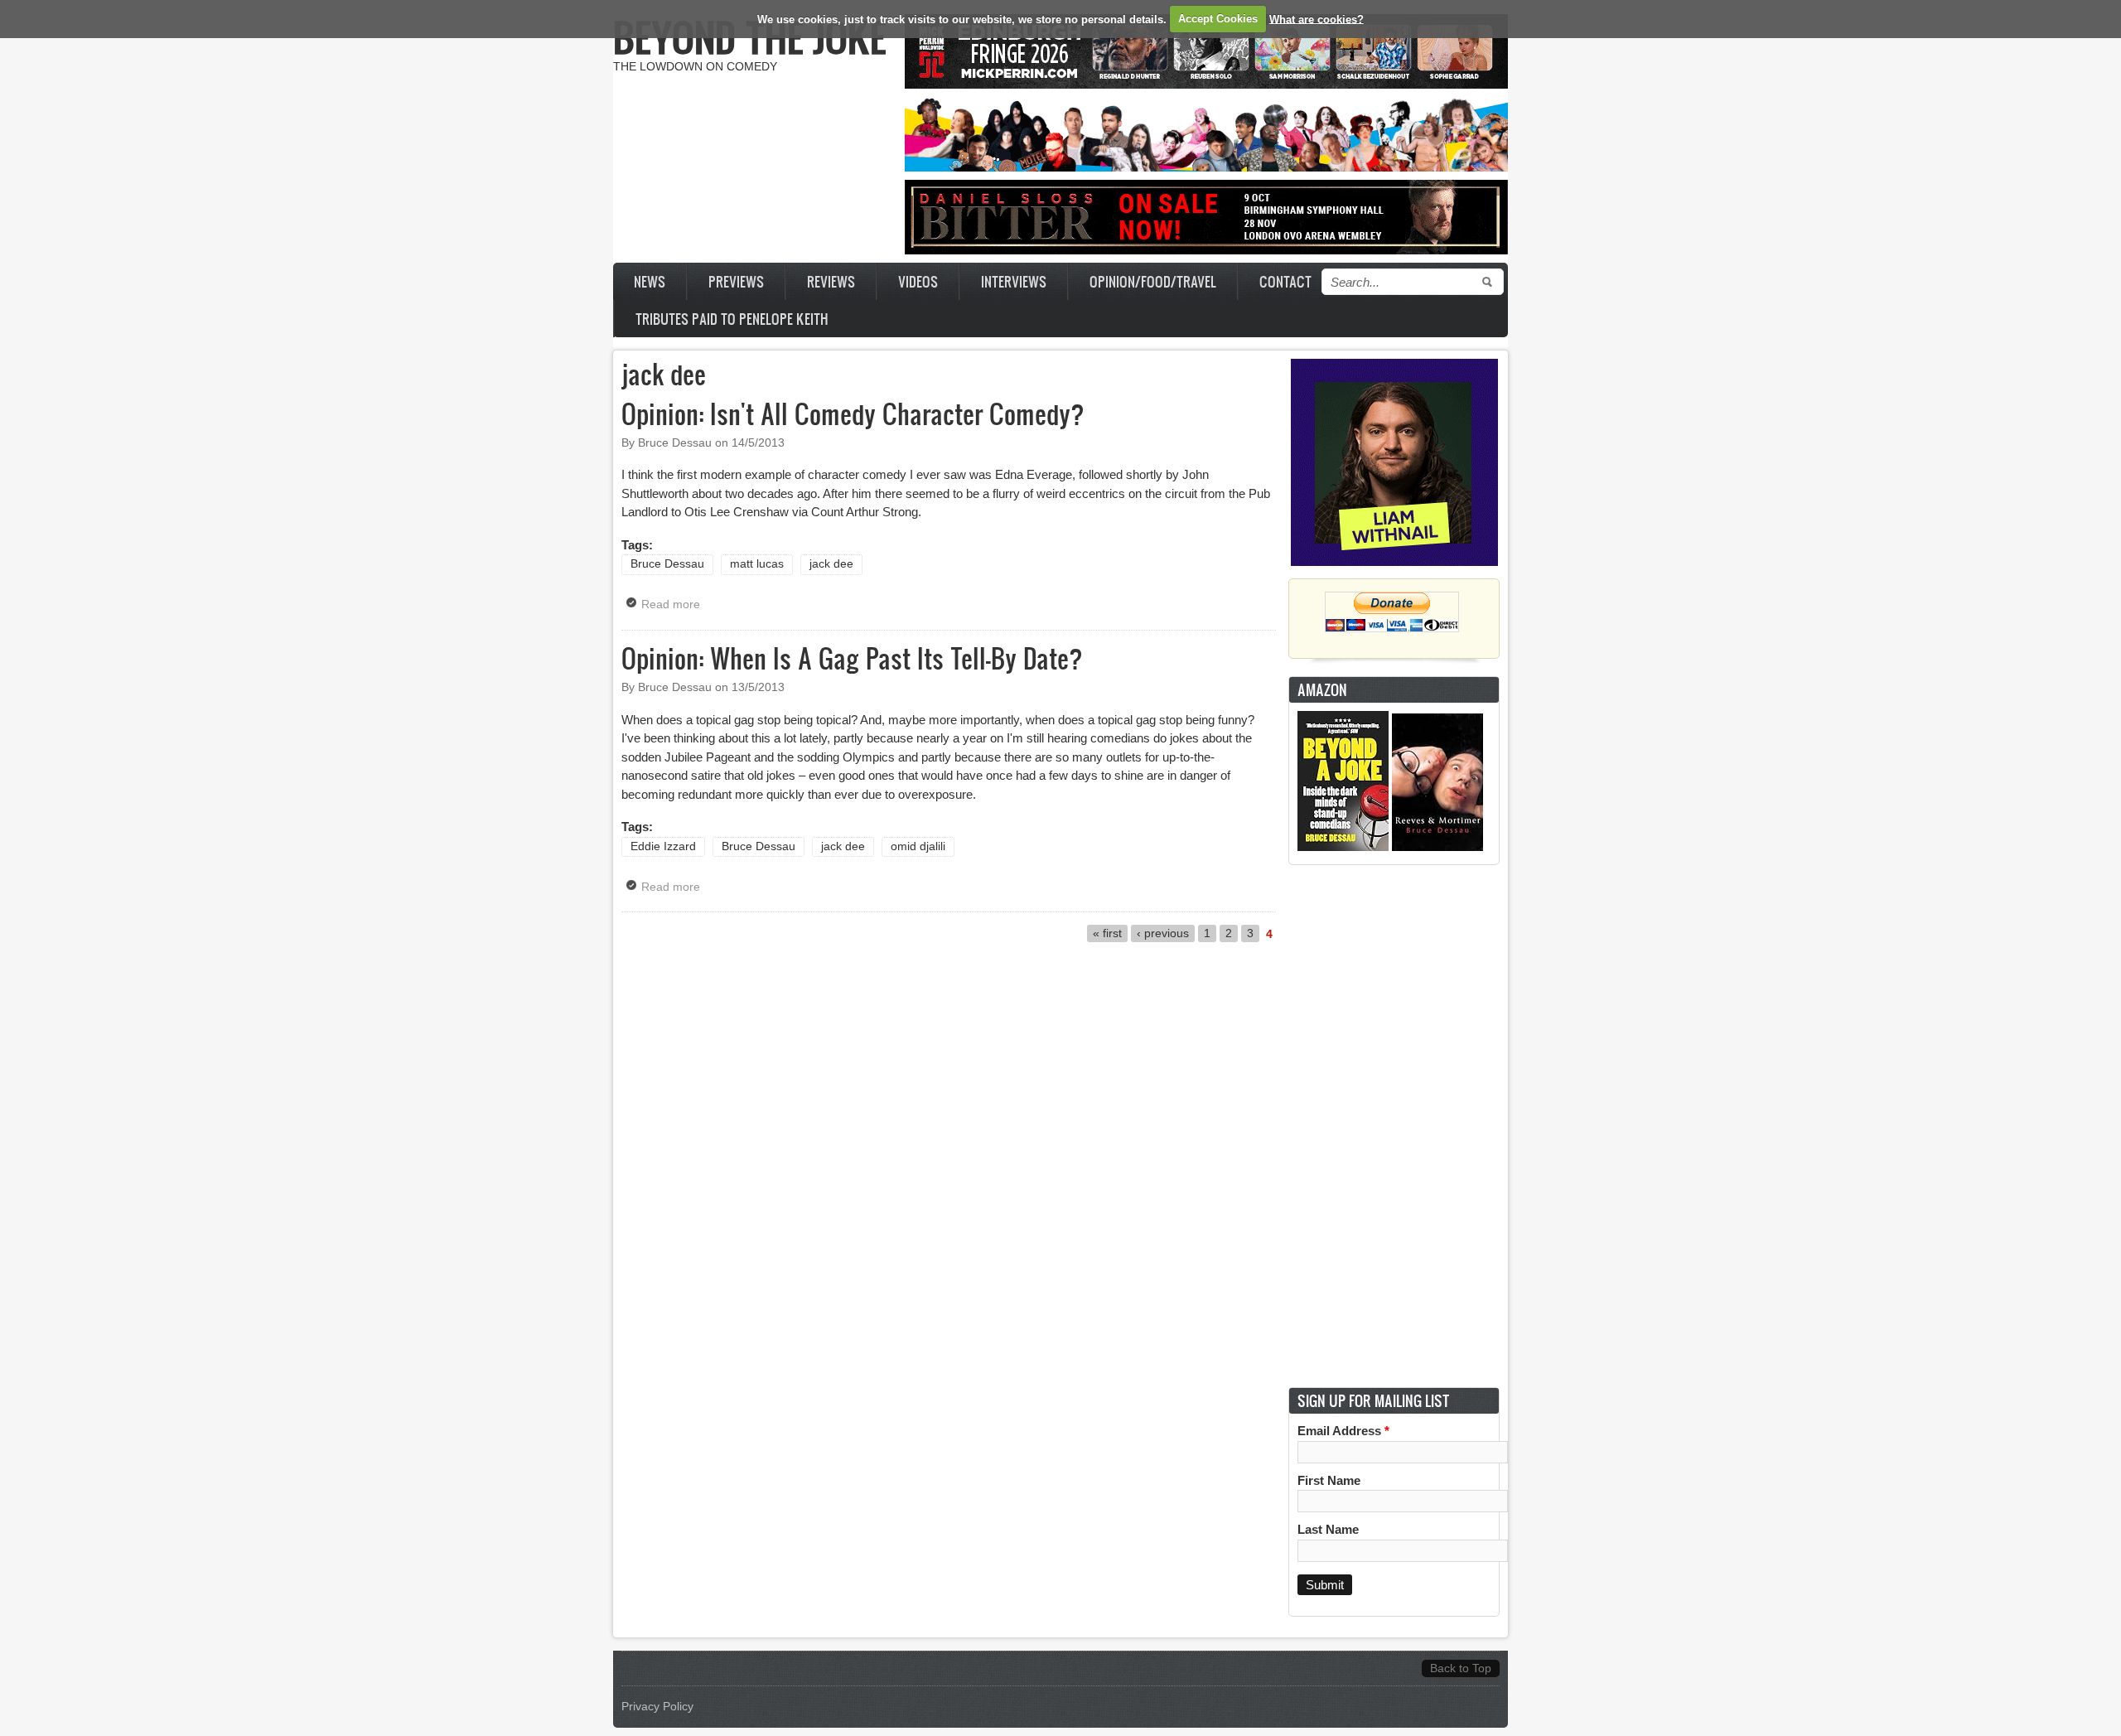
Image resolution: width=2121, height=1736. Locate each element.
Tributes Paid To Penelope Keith (732, 319)
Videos (918, 281)
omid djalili (918, 846)
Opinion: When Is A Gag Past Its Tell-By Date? (852, 658)
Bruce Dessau (667, 564)
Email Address (1343, 1431)
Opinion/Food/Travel (1153, 281)
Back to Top (1461, 1668)
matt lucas (757, 564)
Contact (1285, 281)
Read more (675, 604)
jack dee (831, 564)
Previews (736, 281)
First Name (1329, 1480)
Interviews (1014, 281)
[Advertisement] (1394, 1126)
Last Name (1328, 1529)
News (650, 281)
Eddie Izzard (663, 846)
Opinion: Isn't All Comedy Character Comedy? (853, 413)
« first (1107, 933)
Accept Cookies (1218, 19)
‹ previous (1163, 933)
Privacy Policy (657, 1707)
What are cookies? (1317, 19)
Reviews (831, 281)
